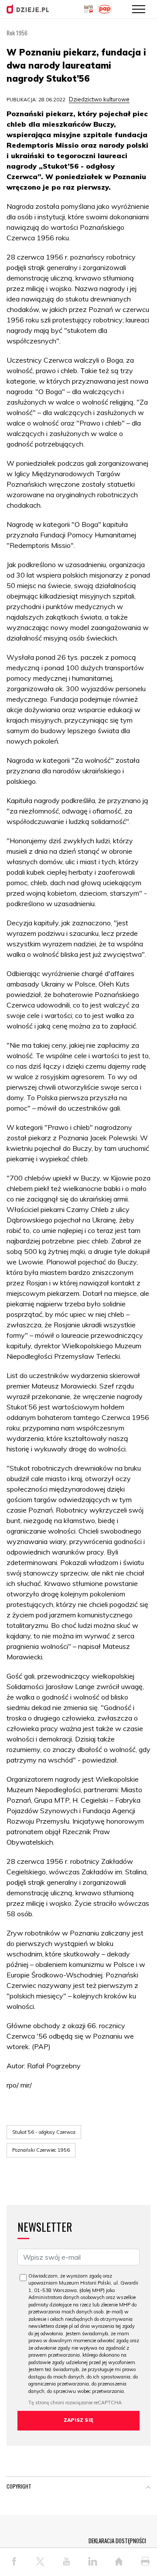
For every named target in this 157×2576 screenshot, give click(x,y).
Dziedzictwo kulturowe (99, 99)
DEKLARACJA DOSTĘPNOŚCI (117, 2541)
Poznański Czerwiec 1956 (41, 2150)
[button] (148, 2488)
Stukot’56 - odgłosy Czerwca (44, 2132)
